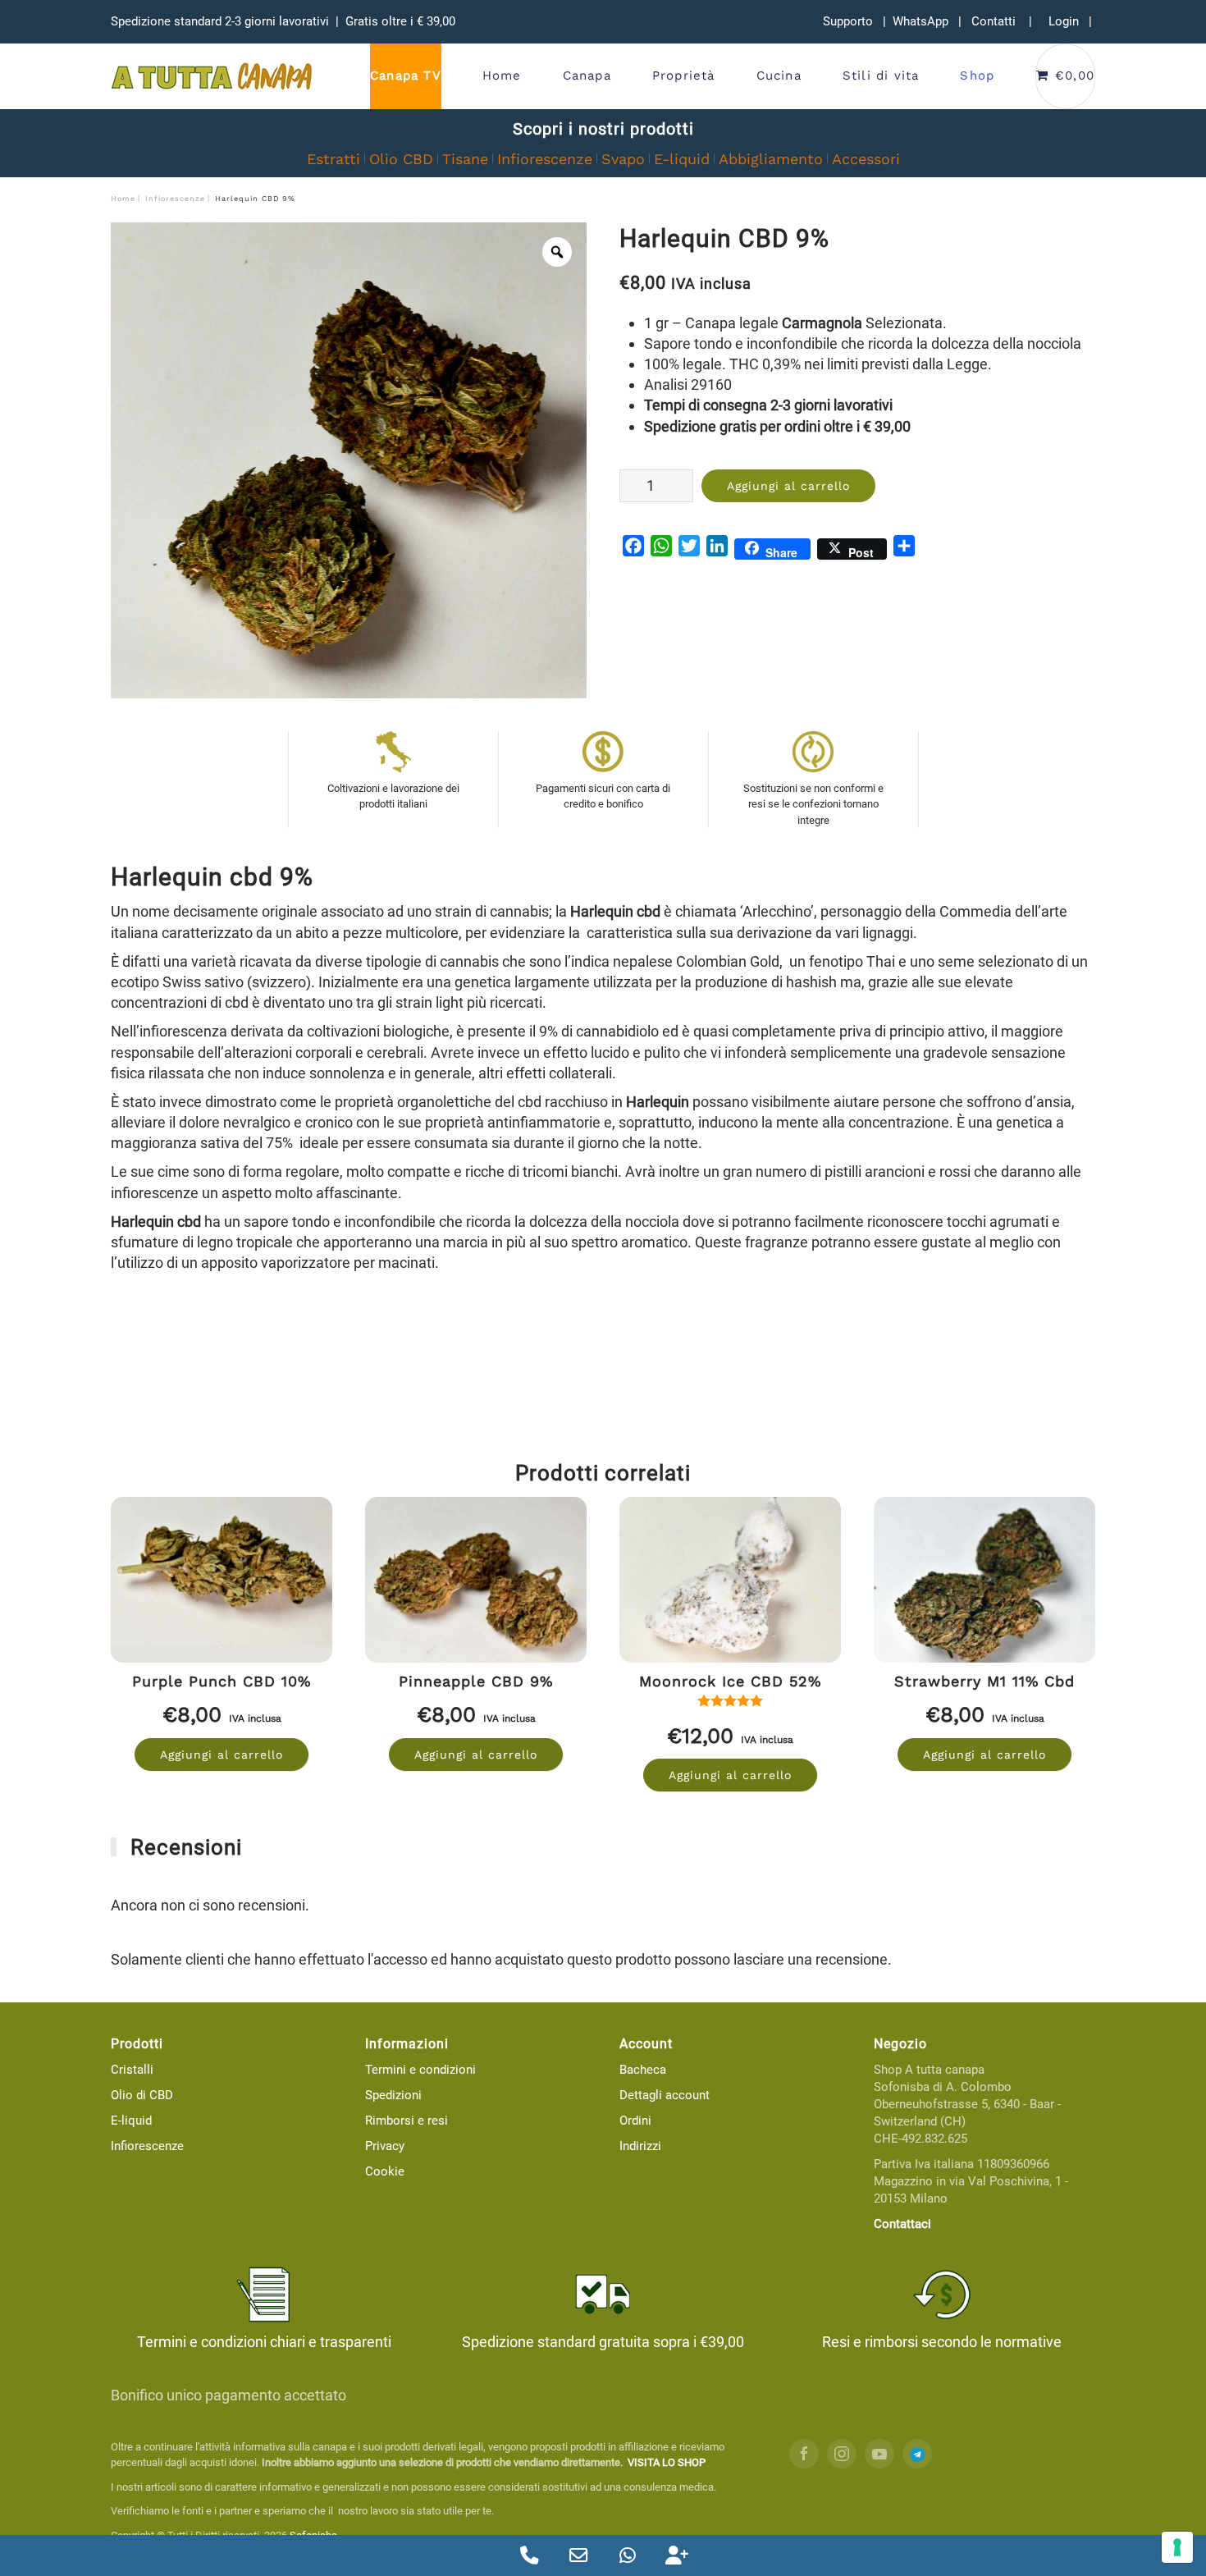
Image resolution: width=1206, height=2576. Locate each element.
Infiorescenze (545, 159)
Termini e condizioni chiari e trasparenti (264, 2342)
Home (502, 75)
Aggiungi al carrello (788, 486)
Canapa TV (406, 75)
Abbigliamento (771, 159)
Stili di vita (881, 75)
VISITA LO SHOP (667, 2462)
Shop (977, 75)
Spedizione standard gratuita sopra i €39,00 (603, 2342)
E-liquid (682, 159)
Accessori (866, 159)
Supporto (848, 21)
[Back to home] (213, 76)
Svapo (623, 159)
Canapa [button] (587, 75)
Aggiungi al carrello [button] (222, 1755)
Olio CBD (401, 159)
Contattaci (902, 2224)
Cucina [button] (779, 75)
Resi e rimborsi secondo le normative (942, 2342)
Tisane (465, 159)
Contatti (994, 21)
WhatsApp (920, 21)
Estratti (333, 159)
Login (1064, 21)
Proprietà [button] (684, 75)
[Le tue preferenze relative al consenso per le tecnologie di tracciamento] (1177, 2547)
